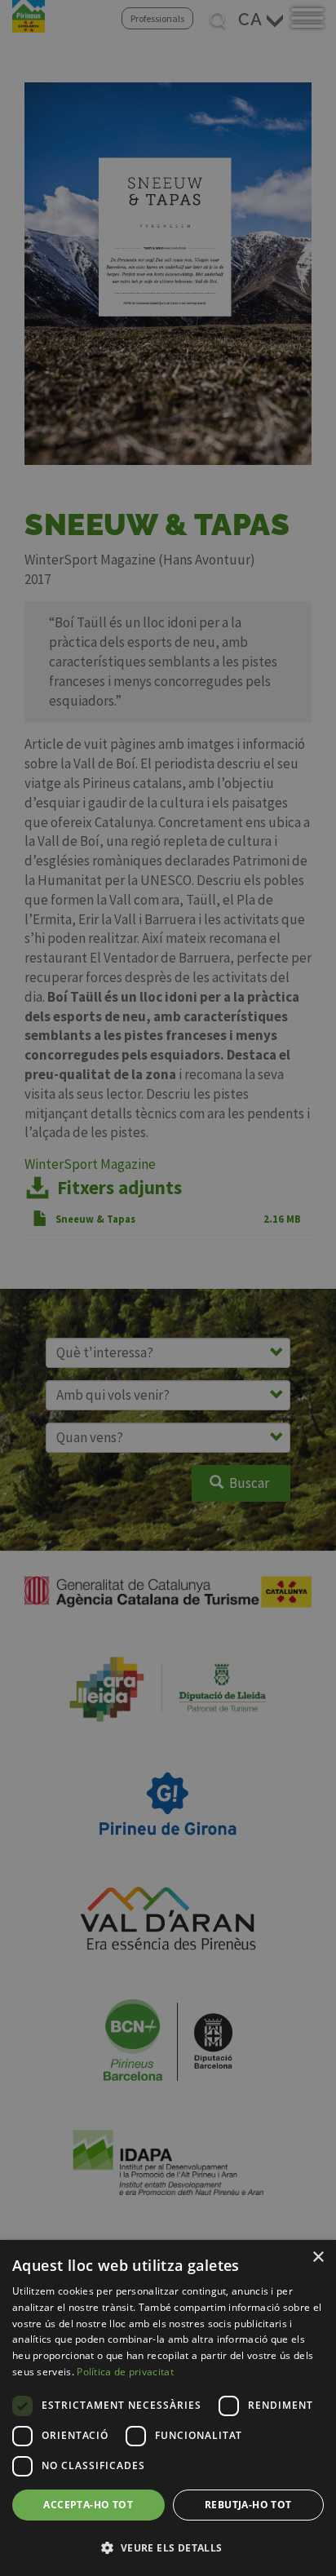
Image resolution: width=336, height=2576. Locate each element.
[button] (168, 2547)
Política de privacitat (125, 2372)
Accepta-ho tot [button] (88, 2505)
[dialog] (168, 2408)
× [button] (318, 2257)
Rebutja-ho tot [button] (248, 2505)
